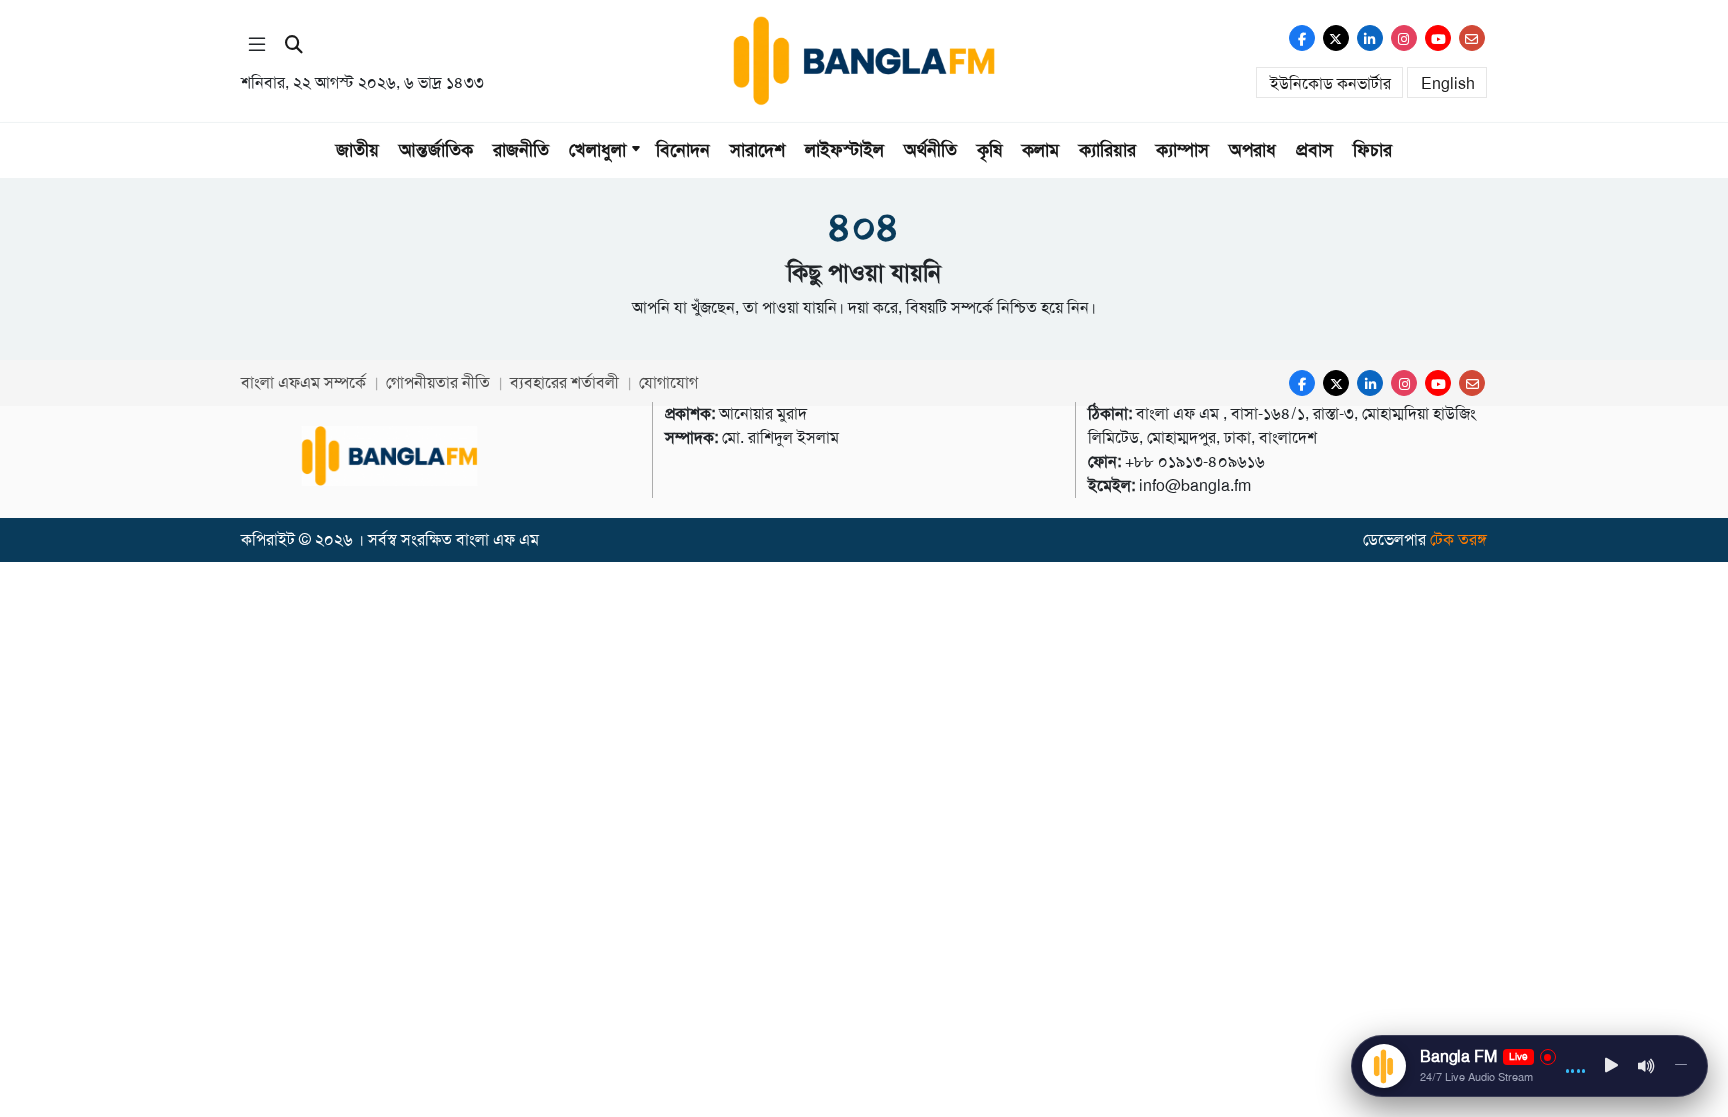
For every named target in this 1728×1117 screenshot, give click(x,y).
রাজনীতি (521, 150)
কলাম (1040, 150)
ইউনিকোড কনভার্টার (1330, 83)
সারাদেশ (757, 150)
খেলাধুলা (597, 150)
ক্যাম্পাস (1182, 150)
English (1448, 83)
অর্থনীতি (930, 150)
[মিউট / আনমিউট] (1647, 1066)
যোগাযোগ (668, 382)
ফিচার (1372, 150)
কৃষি (989, 150)
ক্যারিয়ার (1107, 150)
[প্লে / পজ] (1612, 1066)
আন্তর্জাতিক (436, 150)
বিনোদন (683, 150)
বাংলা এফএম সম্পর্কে (303, 382)
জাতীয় (357, 150)
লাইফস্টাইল (844, 150)
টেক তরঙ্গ (1458, 539)
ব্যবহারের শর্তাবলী (564, 382)
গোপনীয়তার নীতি (438, 382)
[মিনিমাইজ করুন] (1681, 1066)
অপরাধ (1252, 150)
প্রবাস (1314, 150)
